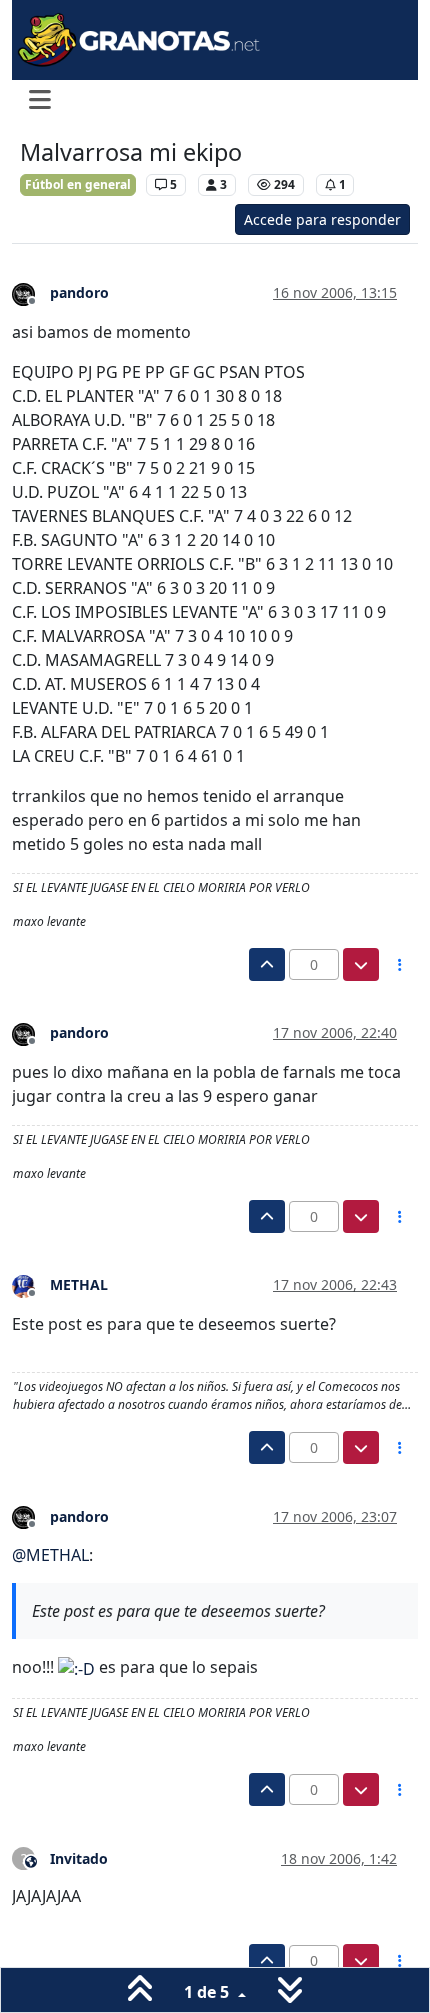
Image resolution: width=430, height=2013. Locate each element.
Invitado (79, 1858)
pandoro (79, 292)
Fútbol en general (78, 184)
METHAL (79, 1284)
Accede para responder (322, 219)
